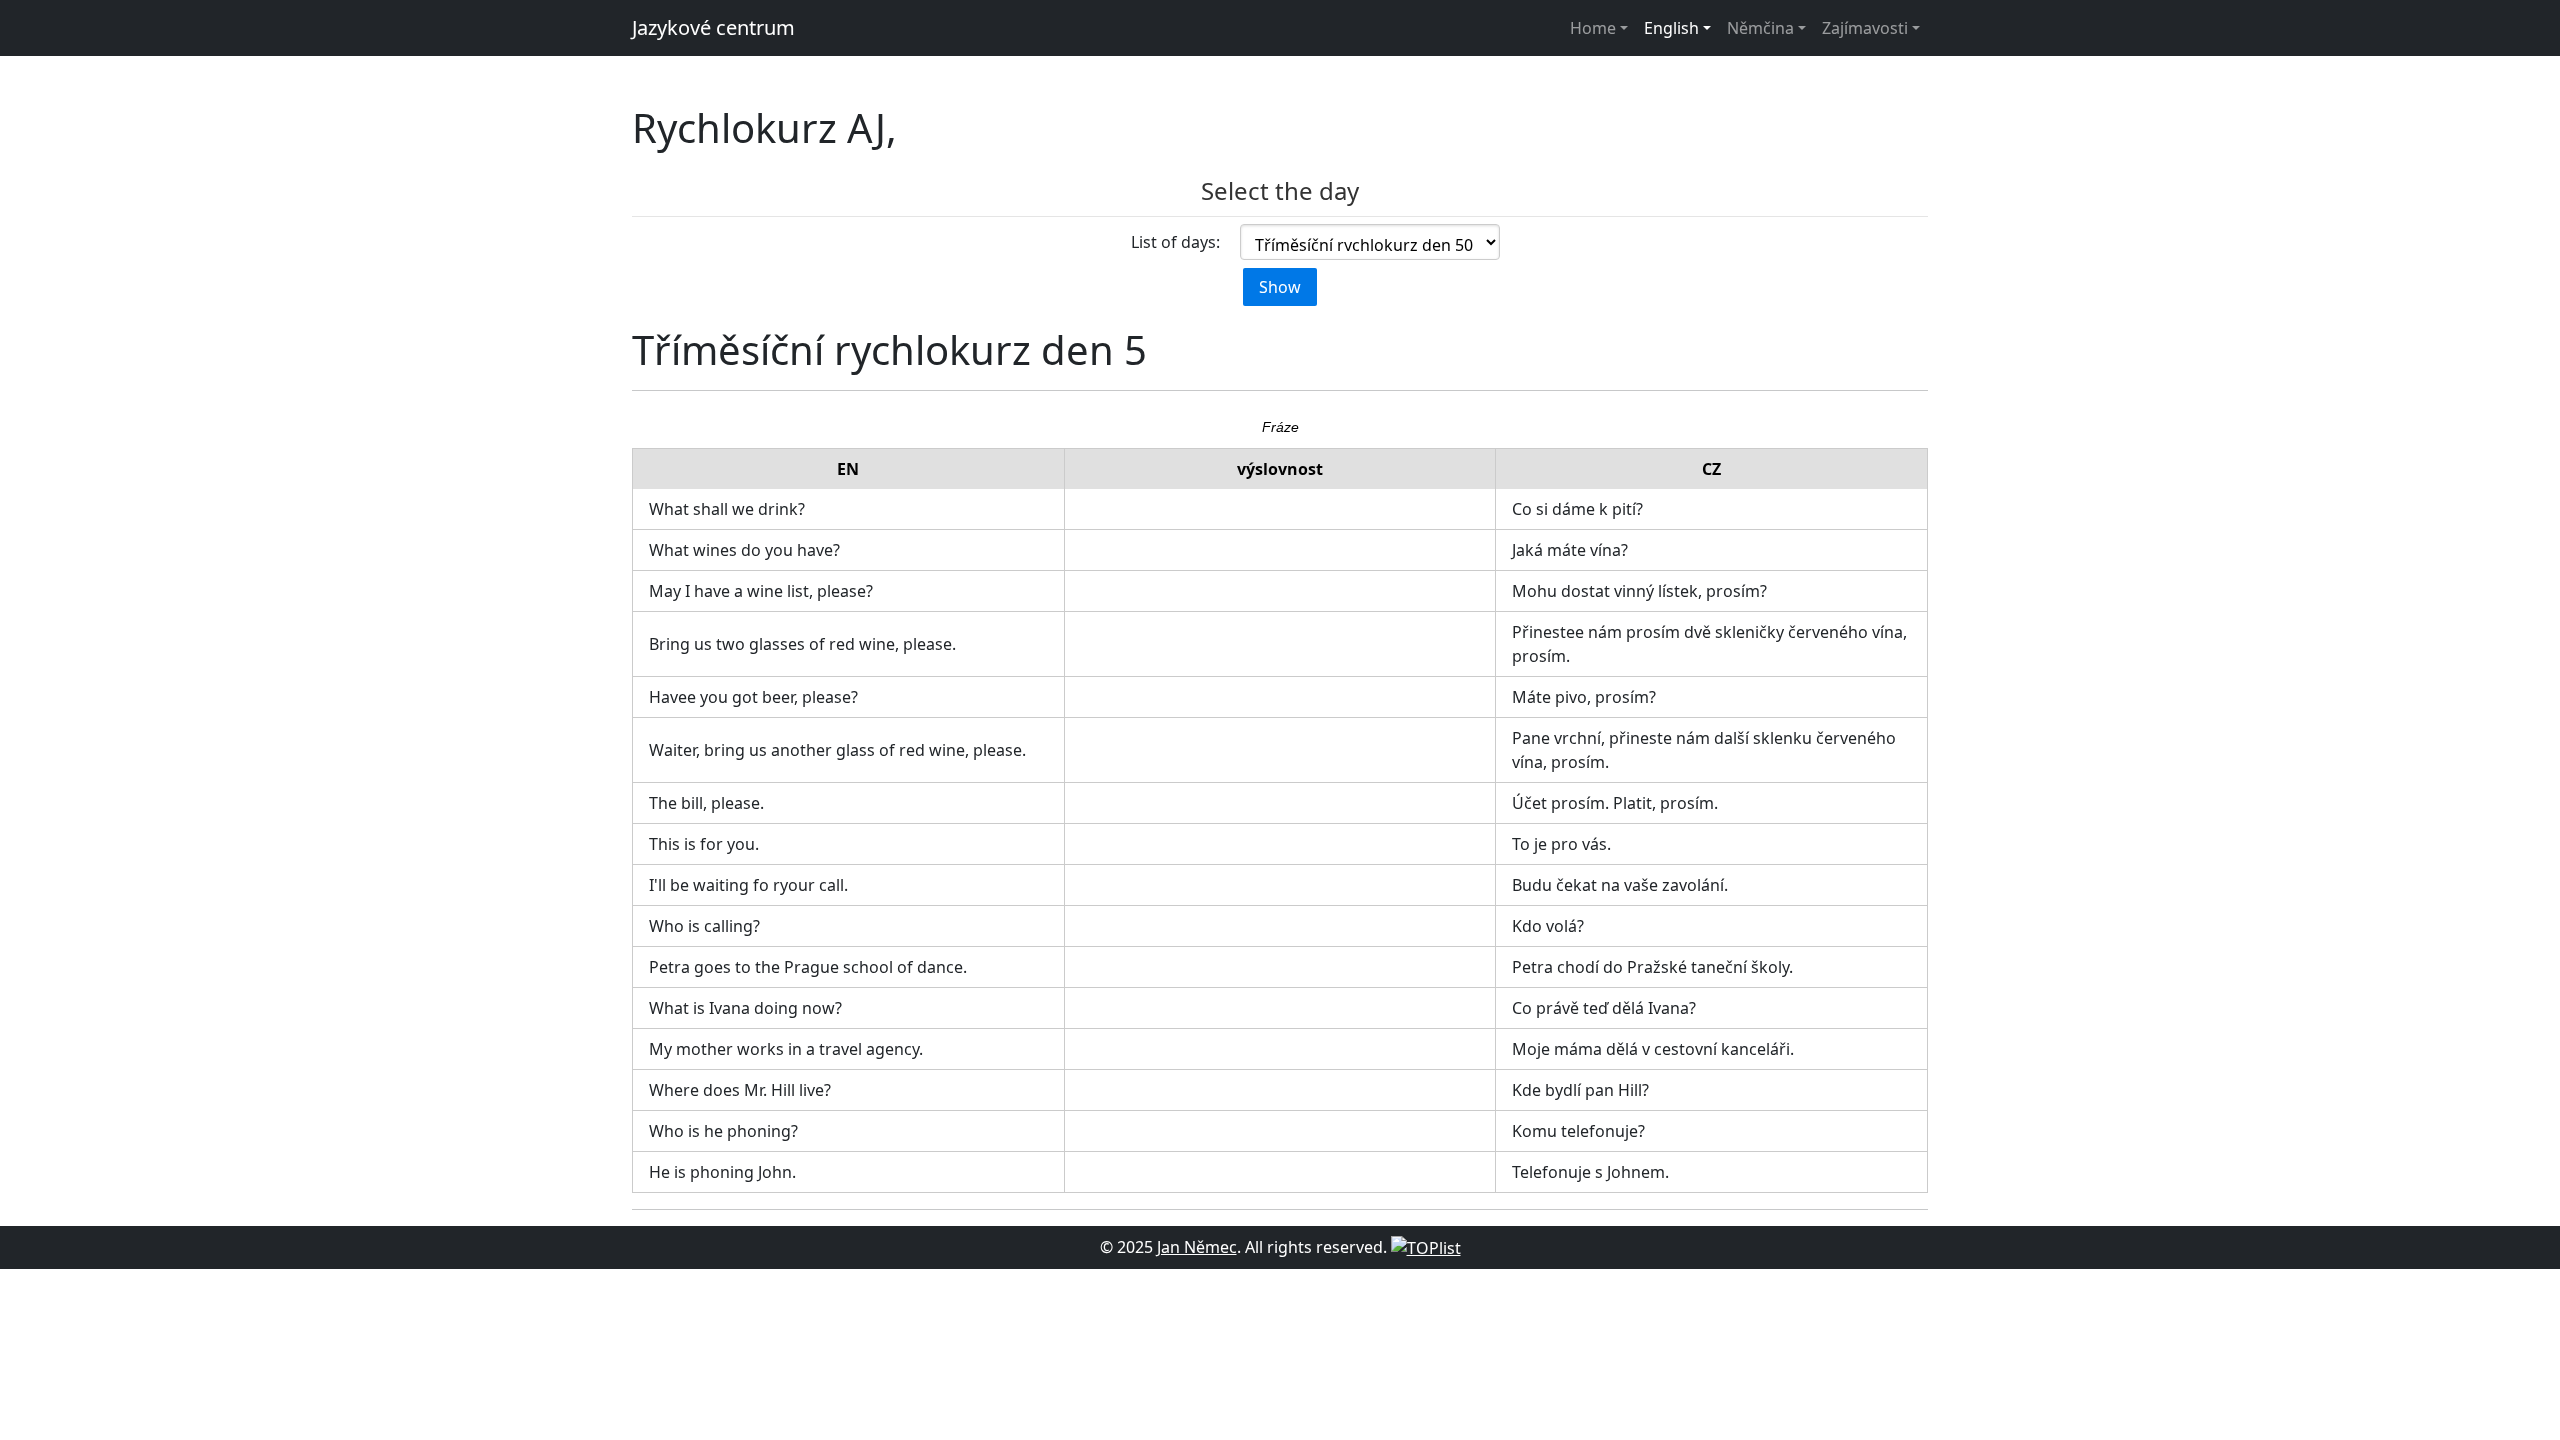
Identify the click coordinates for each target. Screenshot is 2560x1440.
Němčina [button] (1760, 28)
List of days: (1175, 242)
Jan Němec (1197, 1247)
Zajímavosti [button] (1865, 28)
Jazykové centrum (713, 27)
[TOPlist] (1426, 1247)
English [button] (1671, 28)
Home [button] (1593, 28)
